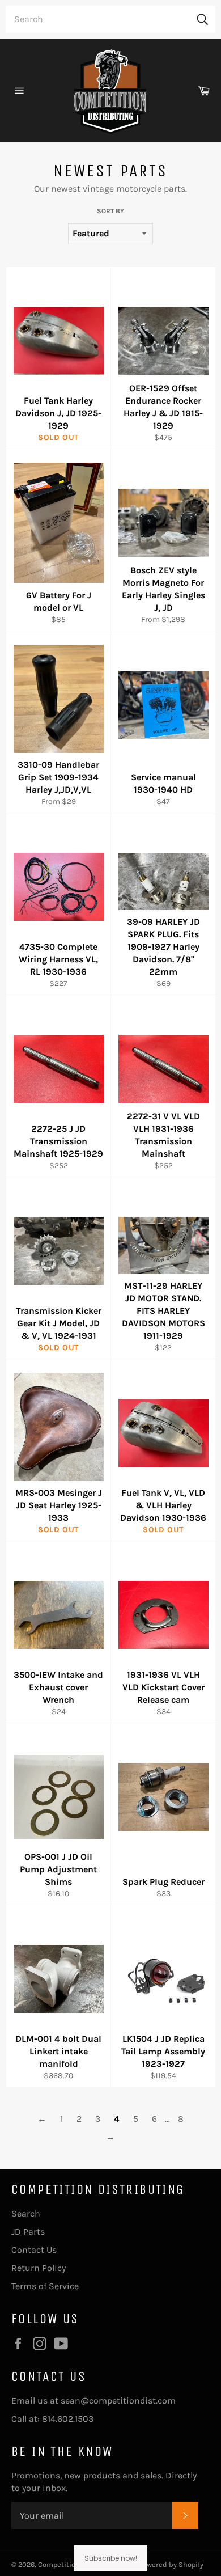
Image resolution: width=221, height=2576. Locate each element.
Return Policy (39, 2268)
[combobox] (110, 19)
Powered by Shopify (171, 2564)
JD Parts (28, 2232)
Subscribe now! (111, 2558)
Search (26, 2213)
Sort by (110, 211)
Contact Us (34, 2250)
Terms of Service (45, 2286)
